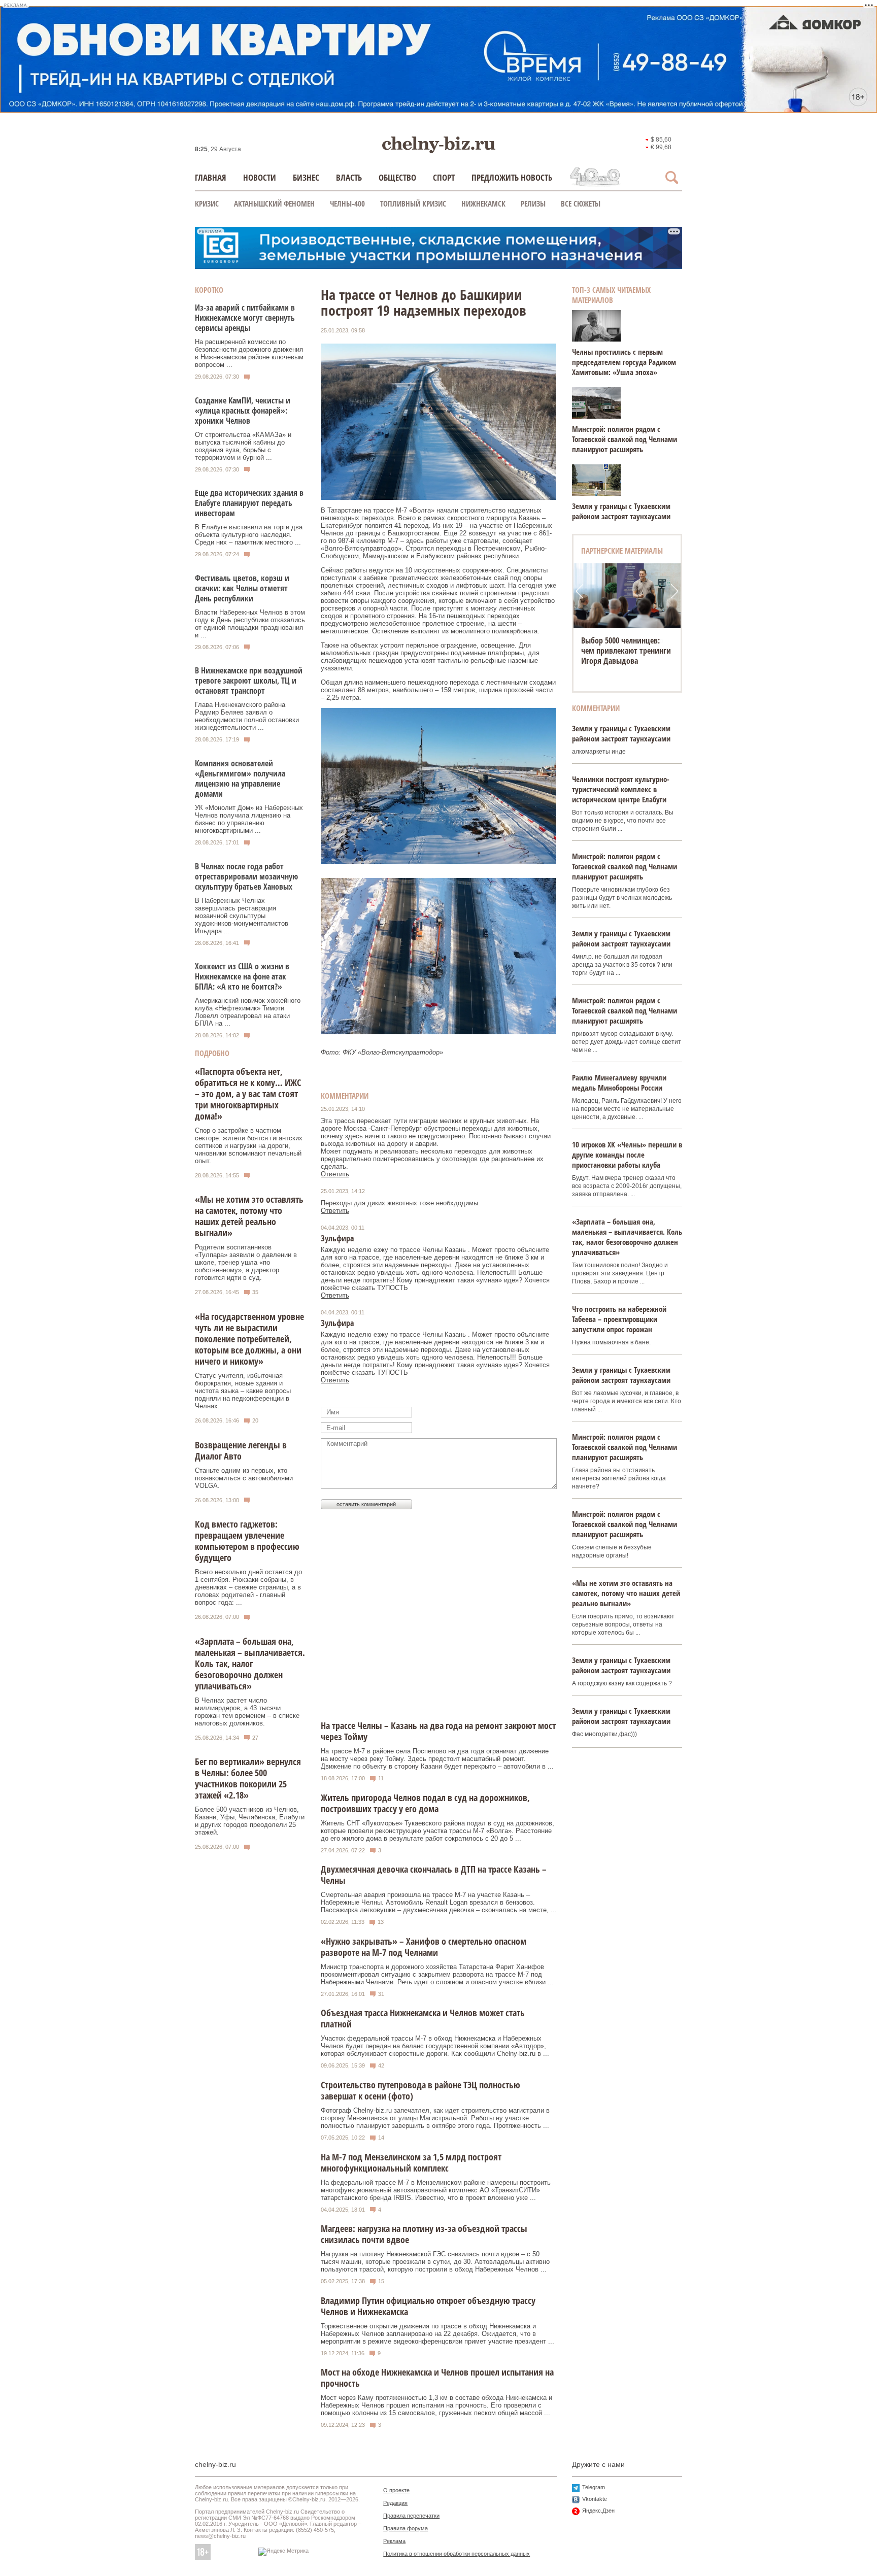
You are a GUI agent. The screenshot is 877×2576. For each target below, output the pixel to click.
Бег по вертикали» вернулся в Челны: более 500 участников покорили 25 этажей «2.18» (248, 1778)
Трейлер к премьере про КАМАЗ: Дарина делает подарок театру (622, 651)
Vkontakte (595, 2499)
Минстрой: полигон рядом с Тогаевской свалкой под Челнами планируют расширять (625, 439)
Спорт (444, 177)
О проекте (396, 2490)
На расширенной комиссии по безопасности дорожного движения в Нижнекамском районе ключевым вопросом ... (249, 353)
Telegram (594, 2487)
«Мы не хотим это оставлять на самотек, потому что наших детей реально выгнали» (249, 1216)
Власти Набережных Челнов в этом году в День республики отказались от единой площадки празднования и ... (250, 624)
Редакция (395, 2503)
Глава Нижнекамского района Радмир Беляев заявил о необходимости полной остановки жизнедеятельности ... (247, 716)
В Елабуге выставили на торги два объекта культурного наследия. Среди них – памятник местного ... (249, 535)
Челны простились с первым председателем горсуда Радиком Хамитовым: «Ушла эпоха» (624, 362)
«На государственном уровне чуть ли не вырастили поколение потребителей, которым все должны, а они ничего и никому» (249, 1339)
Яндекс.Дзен (598, 2511)
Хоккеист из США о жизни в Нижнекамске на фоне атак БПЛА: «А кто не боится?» (242, 976)
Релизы (533, 204)
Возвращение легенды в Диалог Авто (241, 1450)
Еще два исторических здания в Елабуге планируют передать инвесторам (249, 503)
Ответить (335, 1174)
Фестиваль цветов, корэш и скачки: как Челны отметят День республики (242, 588)
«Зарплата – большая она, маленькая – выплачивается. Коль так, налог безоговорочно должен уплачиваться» (250, 1664)
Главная (211, 177)
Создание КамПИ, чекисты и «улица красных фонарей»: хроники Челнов (243, 411)
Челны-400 (347, 204)
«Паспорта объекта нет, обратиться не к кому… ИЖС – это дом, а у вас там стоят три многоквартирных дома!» (248, 1094)
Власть (349, 177)
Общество (397, 177)
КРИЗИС (207, 204)
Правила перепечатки (411, 2516)
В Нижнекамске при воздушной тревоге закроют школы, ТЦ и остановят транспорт (249, 681)
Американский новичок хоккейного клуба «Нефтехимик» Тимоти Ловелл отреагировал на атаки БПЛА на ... (248, 1012)
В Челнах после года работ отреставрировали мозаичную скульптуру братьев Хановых (246, 876)
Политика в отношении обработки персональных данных (457, 2554)
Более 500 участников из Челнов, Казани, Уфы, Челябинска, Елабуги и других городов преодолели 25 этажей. (250, 1821)
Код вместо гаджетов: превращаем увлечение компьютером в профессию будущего (247, 1541)
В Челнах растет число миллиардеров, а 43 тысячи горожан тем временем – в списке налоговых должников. (247, 1712)
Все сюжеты (581, 204)
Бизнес (306, 177)
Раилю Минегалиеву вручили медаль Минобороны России (619, 1082)
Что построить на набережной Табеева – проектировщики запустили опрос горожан (619, 1319)
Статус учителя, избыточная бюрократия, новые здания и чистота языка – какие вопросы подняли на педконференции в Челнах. (243, 1391)
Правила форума (406, 2528)
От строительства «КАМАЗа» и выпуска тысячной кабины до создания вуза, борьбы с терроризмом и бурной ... (243, 446)
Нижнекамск (483, 204)
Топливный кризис (413, 204)
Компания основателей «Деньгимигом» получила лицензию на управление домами (240, 778)
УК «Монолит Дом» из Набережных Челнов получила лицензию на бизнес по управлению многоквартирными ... (249, 819)
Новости (260, 177)
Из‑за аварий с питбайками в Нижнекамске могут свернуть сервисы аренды (245, 318)
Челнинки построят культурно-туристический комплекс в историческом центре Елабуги (621, 789)
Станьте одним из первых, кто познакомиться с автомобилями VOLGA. (244, 1478)
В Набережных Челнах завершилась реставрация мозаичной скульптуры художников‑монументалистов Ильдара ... (242, 916)
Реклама (394, 2541)
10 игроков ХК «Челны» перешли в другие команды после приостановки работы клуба (627, 1155)
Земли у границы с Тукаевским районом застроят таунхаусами (621, 511)
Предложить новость (512, 177)
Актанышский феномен (274, 204)
